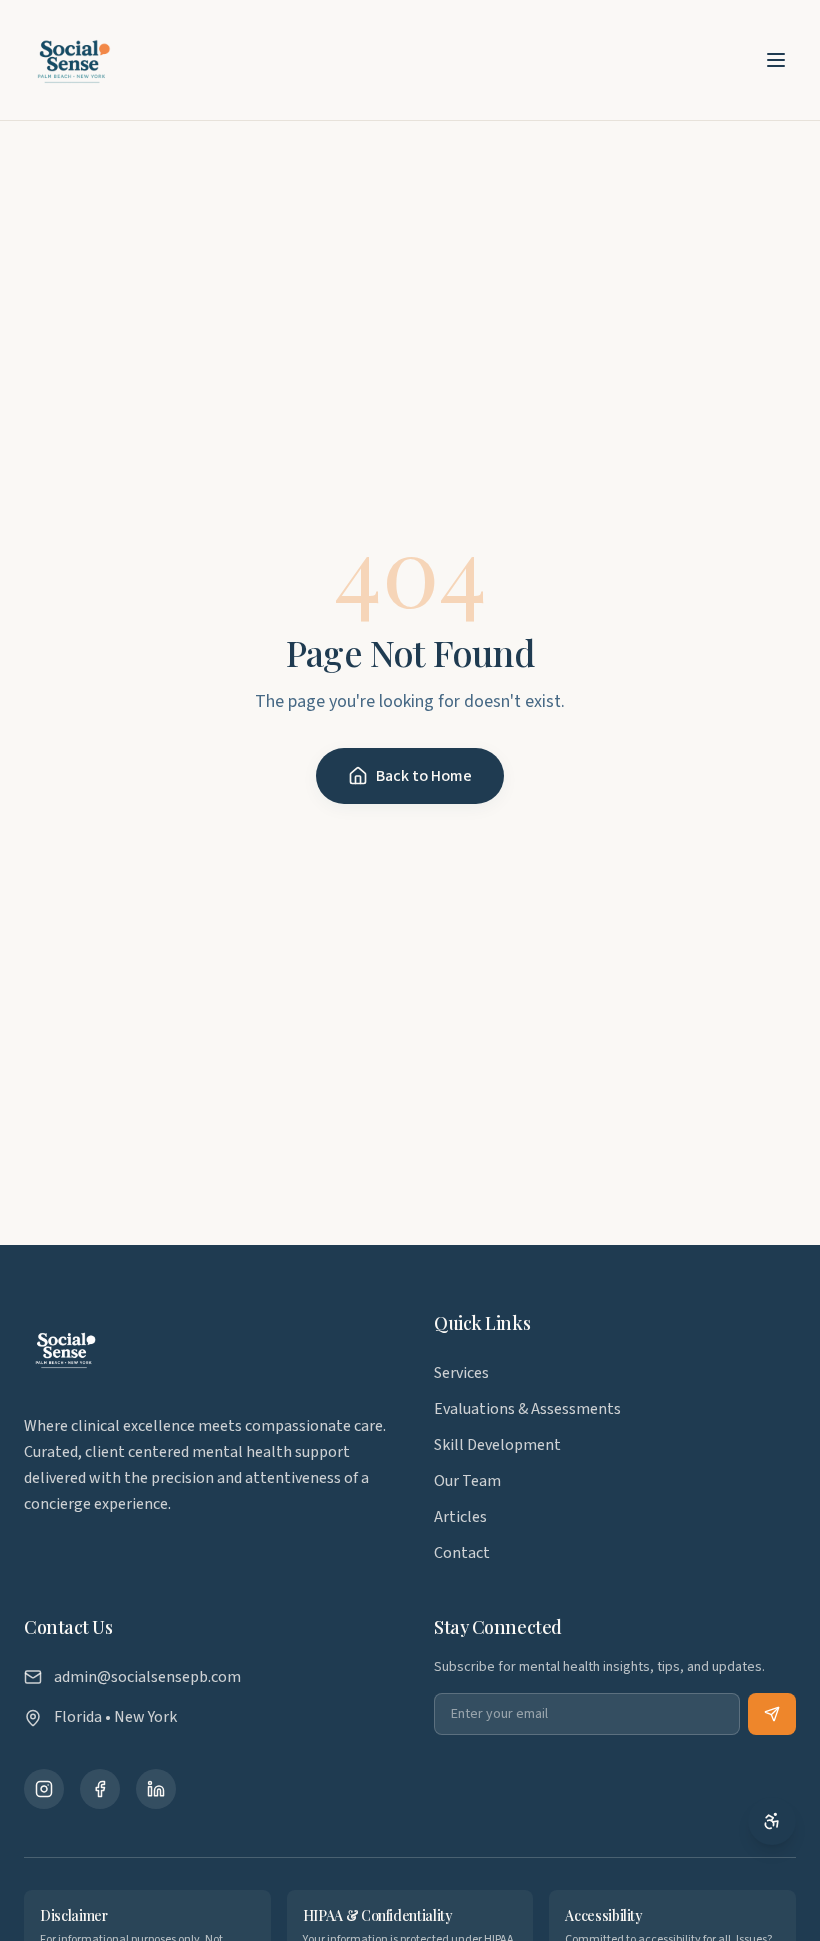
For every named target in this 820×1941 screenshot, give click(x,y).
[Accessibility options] (772, 1821)
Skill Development (497, 1445)
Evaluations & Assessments (527, 1409)
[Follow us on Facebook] (100, 1789)
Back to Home (424, 776)
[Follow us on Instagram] (44, 1789)
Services (461, 1373)
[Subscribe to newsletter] (772, 1714)
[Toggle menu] (776, 60)
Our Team (467, 1481)
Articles (460, 1517)
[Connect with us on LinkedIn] (156, 1789)
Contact (462, 1553)
